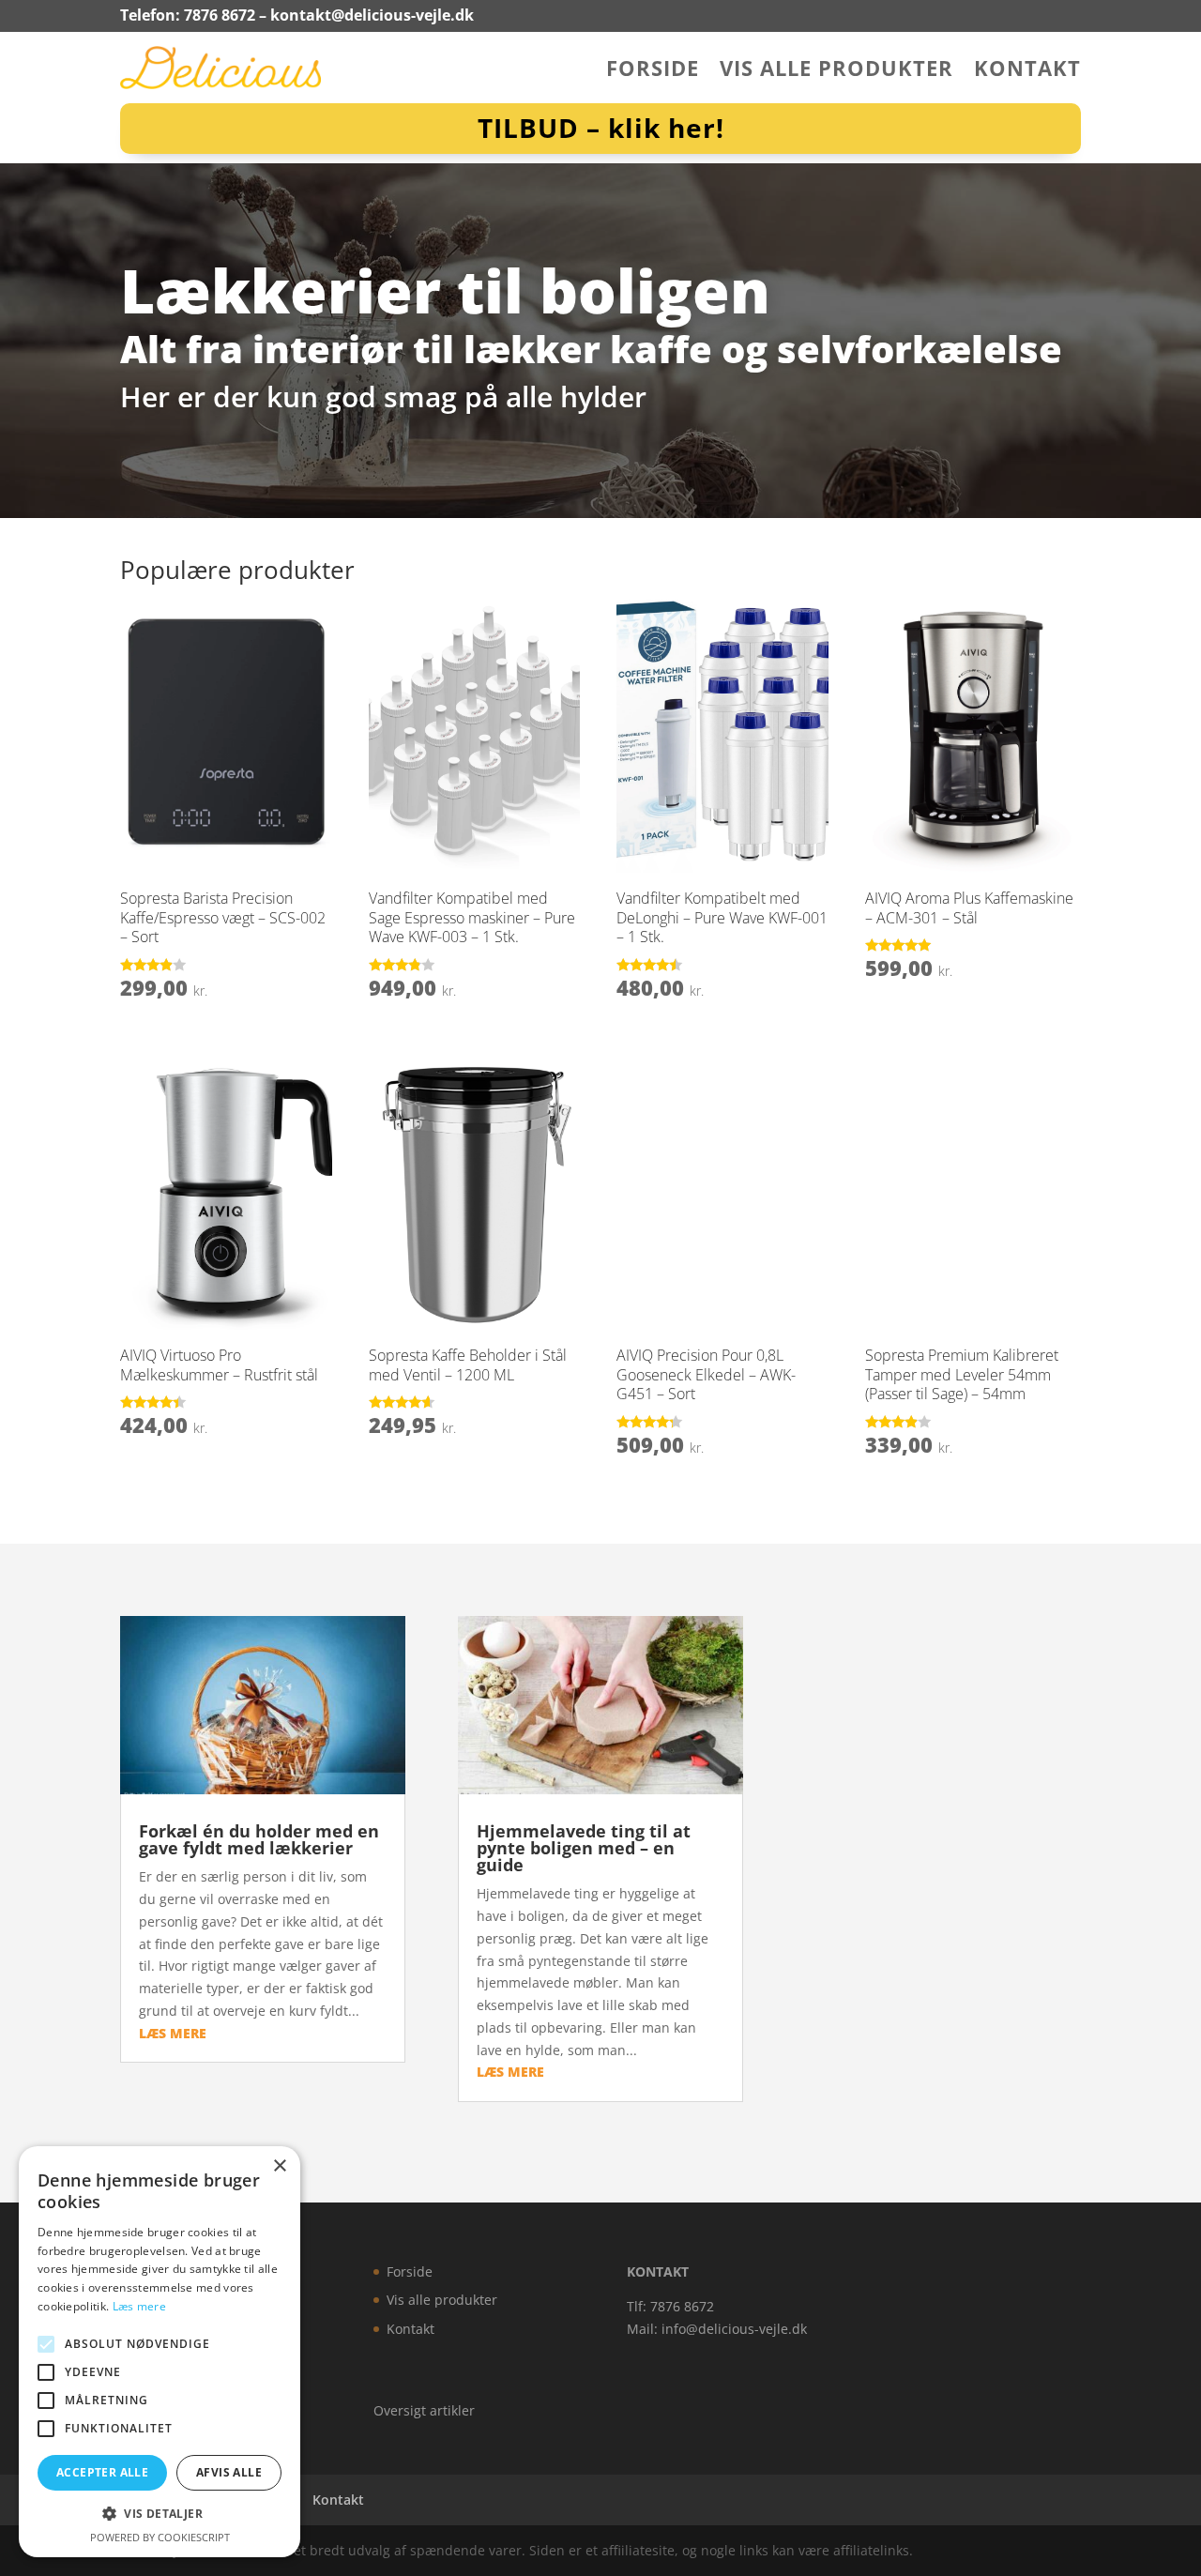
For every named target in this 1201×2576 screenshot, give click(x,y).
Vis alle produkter (836, 71)
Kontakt (1027, 71)
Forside (653, 71)
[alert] (160, 2352)
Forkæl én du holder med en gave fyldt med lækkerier (259, 1839)
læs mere (173, 2033)
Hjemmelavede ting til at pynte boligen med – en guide (584, 1848)
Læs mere (139, 2306)
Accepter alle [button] (102, 2472)
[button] (160, 2514)
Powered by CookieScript (160, 2537)
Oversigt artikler (424, 2410)
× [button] (279, 2166)
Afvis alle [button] (229, 2472)
